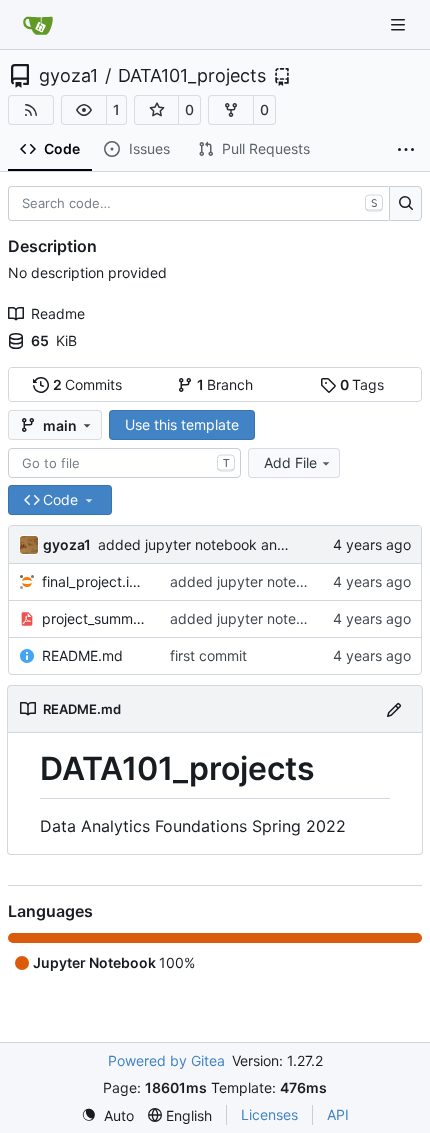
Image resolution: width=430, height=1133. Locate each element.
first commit (208, 655)
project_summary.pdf (96, 618)
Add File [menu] (290, 462)
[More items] (406, 150)
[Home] (38, 25)
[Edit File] (394, 708)
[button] (84, 110)
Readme (58, 313)
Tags (362, 384)
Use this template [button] (182, 424)
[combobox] (124, 463)
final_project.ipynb (96, 581)
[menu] (107, 1115)
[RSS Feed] (31, 110)
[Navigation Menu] (400, 24)
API (338, 1114)
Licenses (269, 1114)
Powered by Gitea (166, 1060)
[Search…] (405, 204)
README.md (82, 655)
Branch (225, 384)
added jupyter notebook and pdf (205, 544)
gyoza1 (68, 76)
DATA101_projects (192, 76)
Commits (88, 384)
